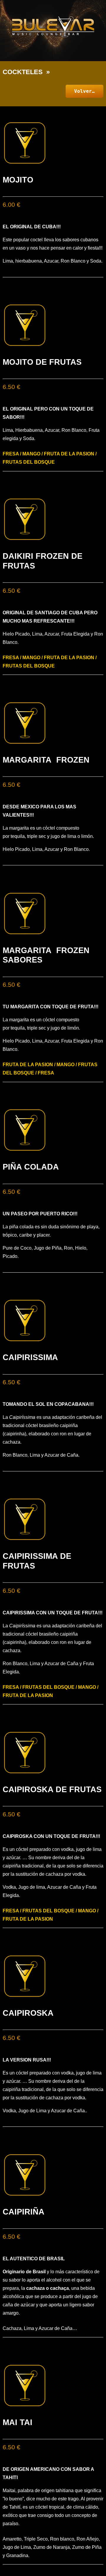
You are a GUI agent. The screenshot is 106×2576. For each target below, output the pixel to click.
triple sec (37, 836)
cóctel (49, 828)
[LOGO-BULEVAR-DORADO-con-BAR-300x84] (53, 27)
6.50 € (11, 387)
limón (87, 836)
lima (72, 836)
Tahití (15, 2507)
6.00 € (11, 205)
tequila (18, 836)
